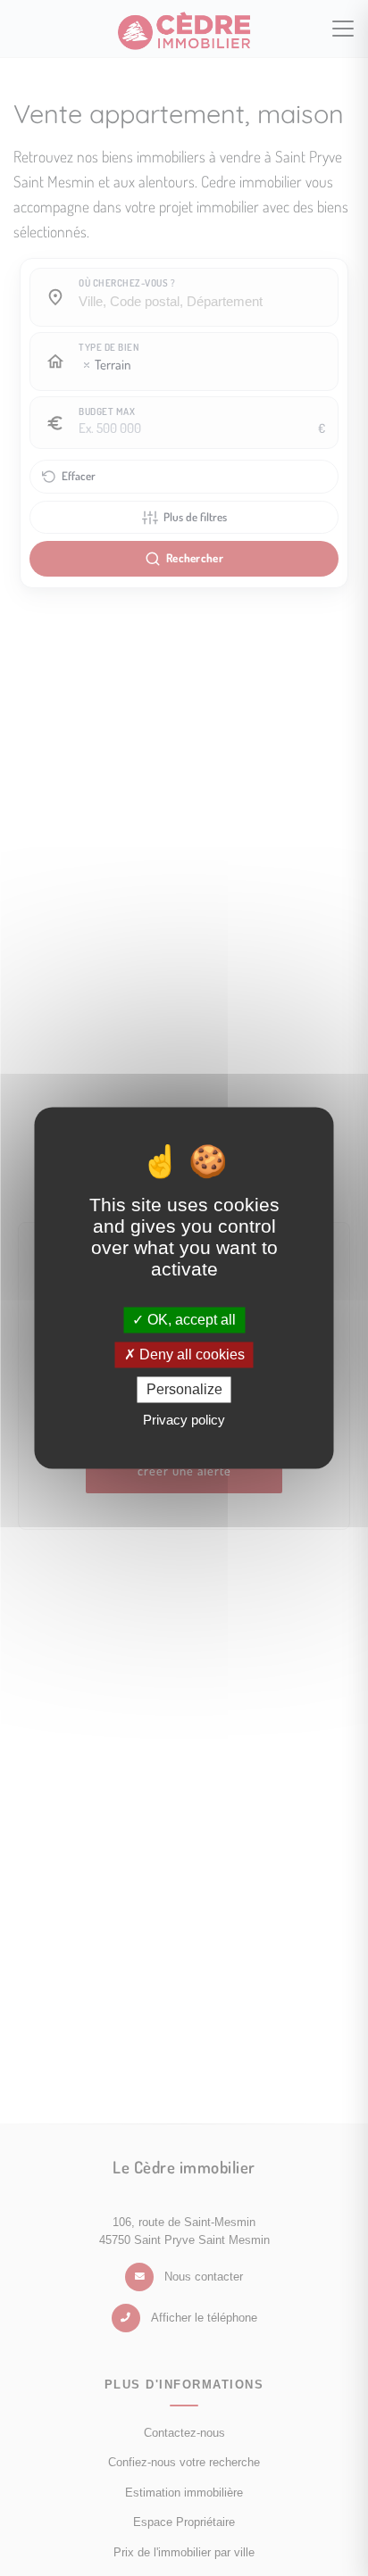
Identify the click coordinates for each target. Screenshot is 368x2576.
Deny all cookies (190, 1354)
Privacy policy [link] (184, 1421)
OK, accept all (190, 1320)
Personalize (184, 1389)
